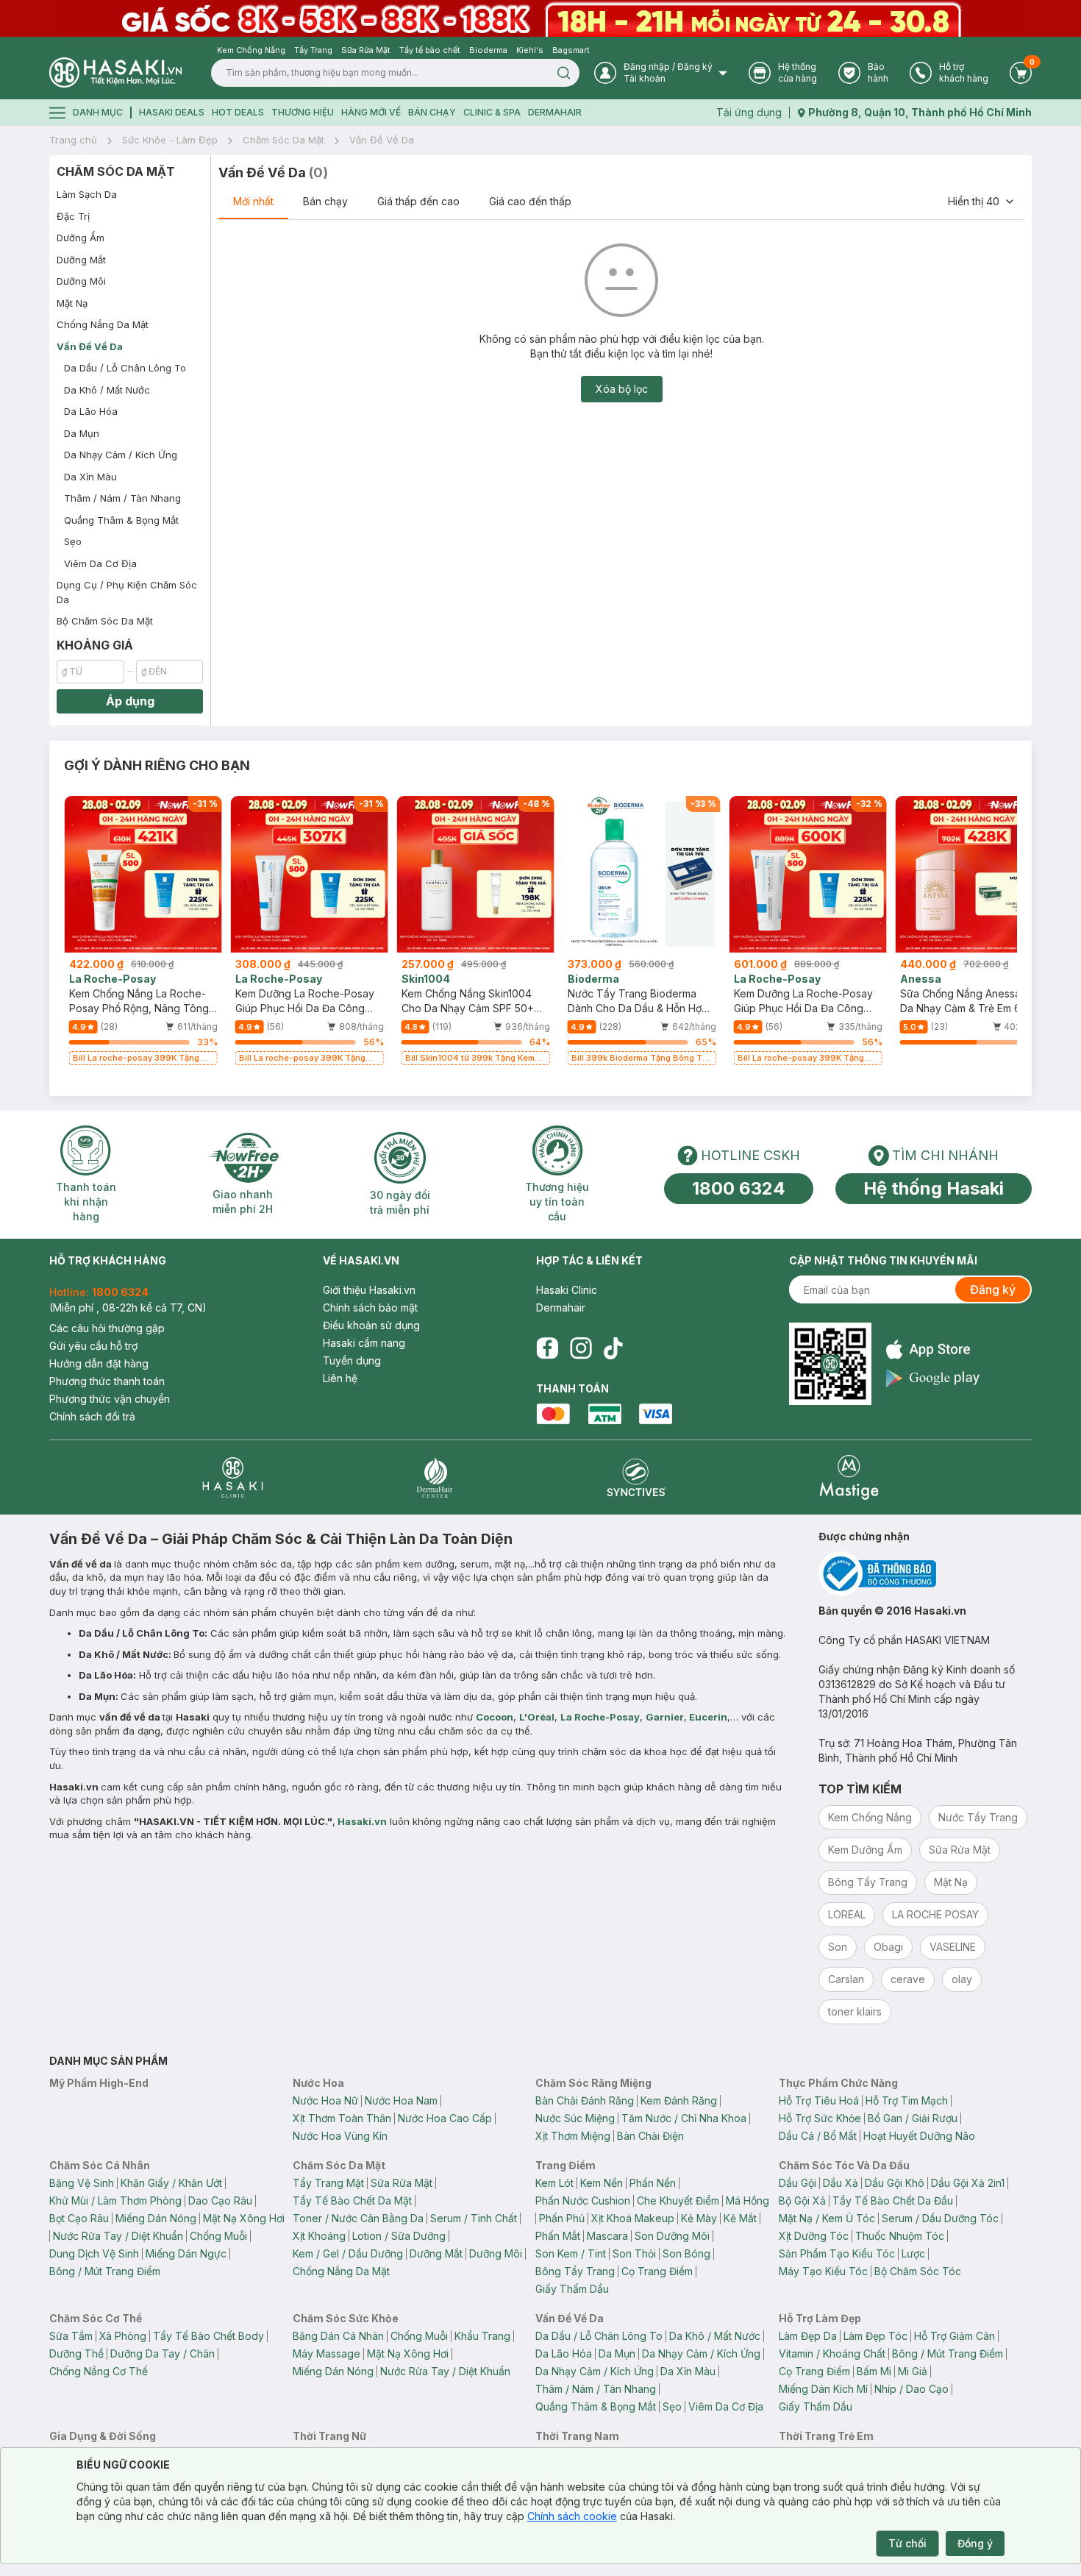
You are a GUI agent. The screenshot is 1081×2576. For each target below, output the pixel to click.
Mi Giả (913, 2371)
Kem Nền (602, 2183)
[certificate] (925, 1574)
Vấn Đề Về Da (382, 140)
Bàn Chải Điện (650, 2136)
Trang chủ (73, 140)
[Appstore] (933, 1349)
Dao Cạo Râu (220, 2200)
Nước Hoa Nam (401, 2100)
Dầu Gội (798, 2183)
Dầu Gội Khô (895, 2183)
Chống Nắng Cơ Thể (99, 2371)
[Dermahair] (435, 1477)
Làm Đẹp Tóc (875, 2336)
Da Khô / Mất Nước (107, 390)
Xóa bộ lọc (622, 389)
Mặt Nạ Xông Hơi (244, 2218)
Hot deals (238, 112)
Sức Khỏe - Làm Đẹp (170, 140)
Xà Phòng (123, 2336)
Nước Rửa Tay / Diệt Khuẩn (118, 2236)
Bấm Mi (874, 2371)
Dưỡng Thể (76, 2353)
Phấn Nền (653, 2183)
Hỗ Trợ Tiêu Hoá (819, 2100)
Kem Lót (554, 2183)
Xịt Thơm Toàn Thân (342, 2118)
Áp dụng (130, 701)
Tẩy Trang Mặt (328, 2183)
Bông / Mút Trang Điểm (105, 2271)
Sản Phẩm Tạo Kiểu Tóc (837, 2253)
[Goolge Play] (933, 1378)
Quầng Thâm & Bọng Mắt (121, 520)
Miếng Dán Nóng (156, 2218)
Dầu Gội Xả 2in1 (968, 2183)
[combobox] (982, 202)
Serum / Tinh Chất (474, 2218)
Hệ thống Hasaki (934, 1188)
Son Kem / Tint (571, 2253)
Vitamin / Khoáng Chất (832, 2353)
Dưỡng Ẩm (81, 238)
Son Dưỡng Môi (672, 2236)
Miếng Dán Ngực (186, 2253)
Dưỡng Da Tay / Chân (163, 2353)
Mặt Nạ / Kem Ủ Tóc (827, 2218)
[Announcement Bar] (540, 18)
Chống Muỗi (218, 2236)
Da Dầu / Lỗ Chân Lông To (125, 368)
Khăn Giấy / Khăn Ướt (171, 2183)
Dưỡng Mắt (81, 260)
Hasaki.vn (362, 1821)
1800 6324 (739, 1188)
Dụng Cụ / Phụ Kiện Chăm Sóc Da (127, 592)
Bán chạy (325, 201)
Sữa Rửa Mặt (402, 2183)
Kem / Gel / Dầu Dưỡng (348, 2253)
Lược (913, 2253)
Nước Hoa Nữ (325, 2100)
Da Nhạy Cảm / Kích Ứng (121, 455)
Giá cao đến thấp (530, 201)
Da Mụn (82, 433)
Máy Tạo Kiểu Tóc (823, 2271)
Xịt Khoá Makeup (633, 2218)
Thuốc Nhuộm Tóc (900, 2236)
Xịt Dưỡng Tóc (814, 2236)
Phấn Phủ (562, 2218)
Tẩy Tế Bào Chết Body (208, 2336)
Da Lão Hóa (91, 411)
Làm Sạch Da (87, 194)
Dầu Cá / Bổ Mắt (818, 2136)
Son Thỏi (634, 2253)
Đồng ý (975, 2543)
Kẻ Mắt (740, 2218)
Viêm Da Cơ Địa (100, 563)
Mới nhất (253, 201)
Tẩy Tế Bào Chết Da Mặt (352, 2200)
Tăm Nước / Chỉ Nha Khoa (684, 2118)
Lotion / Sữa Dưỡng (399, 2236)
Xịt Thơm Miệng (573, 2136)
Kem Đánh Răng (679, 2100)
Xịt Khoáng (319, 2236)
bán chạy (432, 112)
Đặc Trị (73, 216)
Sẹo (73, 541)
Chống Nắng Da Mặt (103, 324)
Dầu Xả (841, 2183)
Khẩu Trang (482, 2336)
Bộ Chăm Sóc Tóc (918, 2271)
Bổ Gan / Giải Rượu (913, 2118)
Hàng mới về (371, 112)
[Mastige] (849, 1477)
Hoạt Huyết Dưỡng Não (919, 2136)
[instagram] (581, 1348)
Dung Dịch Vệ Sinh (94, 2253)
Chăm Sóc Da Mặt (283, 140)
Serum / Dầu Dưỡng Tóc (940, 2218)
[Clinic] (233, 1477)
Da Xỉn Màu (90, 477)
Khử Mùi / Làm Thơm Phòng (115, 2200)
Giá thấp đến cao (418, 201)
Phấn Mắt (558, 2236)
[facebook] (547, 1348)
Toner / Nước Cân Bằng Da (358, 2218)
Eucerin (708, 1717)
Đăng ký (993, 1289)
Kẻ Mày (699, 2218)
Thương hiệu (303, 112)
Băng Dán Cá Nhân (338, 2336)
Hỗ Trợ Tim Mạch (907, 2100)
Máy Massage (327, 2353)
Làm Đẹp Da (808, 2336)
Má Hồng (748, 2200)
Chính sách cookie (572, 2516)
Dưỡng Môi (81, 281)
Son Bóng (686, 2253)
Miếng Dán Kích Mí (823, 2389)
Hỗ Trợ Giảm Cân (955, 2336)
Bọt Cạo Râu (79, 2218)
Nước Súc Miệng (575, 2118)
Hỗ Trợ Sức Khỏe (820, 2118)
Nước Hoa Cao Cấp (445, 2118)
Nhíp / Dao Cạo (911, 2389)
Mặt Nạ (72, 303)
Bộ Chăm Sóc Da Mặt (105, 621)
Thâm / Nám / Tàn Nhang (122, 498)
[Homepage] (115, 72)
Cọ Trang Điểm (657, 2271)
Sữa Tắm (71, 2336)
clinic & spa (492, 112)
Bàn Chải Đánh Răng (585, 2100)
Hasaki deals (172, 112)
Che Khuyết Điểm (678, 2200)
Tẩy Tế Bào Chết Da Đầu (893, 2200)
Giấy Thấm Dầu (572, 2289)
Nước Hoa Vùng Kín (340, 2136)
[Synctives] (636, 1477)
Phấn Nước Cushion (583, 2200)
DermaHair (555, 112)
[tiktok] (613, 1348)
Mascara (607, 2236)
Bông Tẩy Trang (575, 2271)
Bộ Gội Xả (802, 2200)
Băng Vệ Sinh (82, 2183)
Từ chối (907, 2543)
